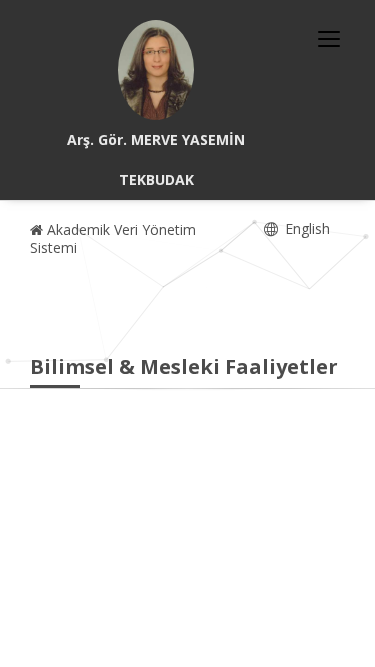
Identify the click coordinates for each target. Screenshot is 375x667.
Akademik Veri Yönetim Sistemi (113, 238)
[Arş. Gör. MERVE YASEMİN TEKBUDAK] (156, 70)
